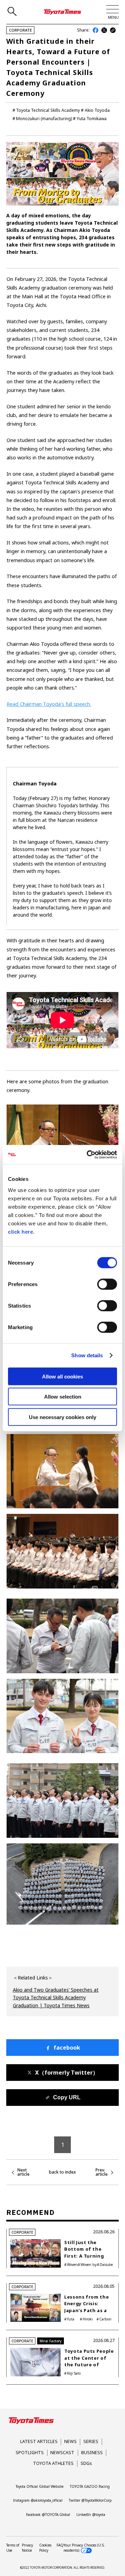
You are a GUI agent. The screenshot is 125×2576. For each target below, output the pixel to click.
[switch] (107, 1284)
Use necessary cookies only (62, 1417)
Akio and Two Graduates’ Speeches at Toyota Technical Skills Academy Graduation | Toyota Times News (56, 1998)
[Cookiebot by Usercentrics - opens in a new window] (88, 1154)
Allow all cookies (62, 1376)
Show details (87, 1355)
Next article (23, 2172)
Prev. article (102, 2172)
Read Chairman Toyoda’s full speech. (49, 704)
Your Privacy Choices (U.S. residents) (84, 2548)
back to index (62, 2172)
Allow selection (63, 1397)
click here (20, 1231)
